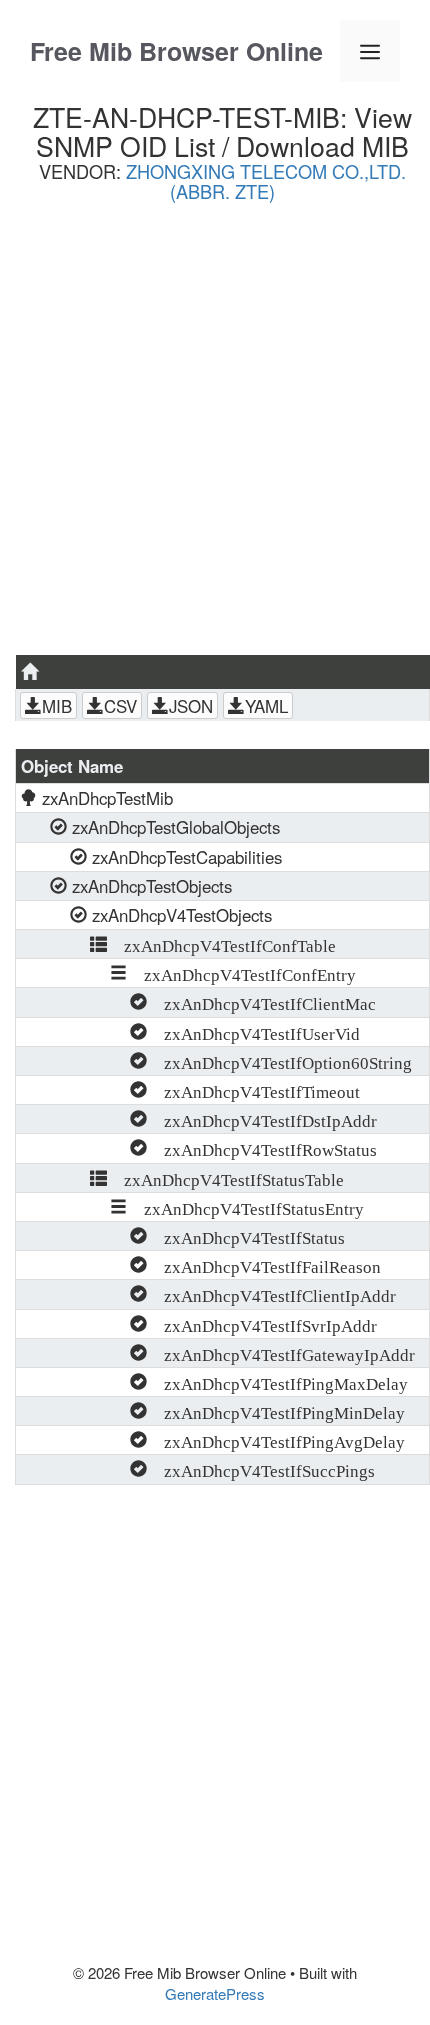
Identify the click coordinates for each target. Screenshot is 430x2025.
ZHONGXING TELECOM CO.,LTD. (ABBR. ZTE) (266, 181)
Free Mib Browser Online (176, 51)
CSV (120, 706)
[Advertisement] (215, 436)
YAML (266, 706)
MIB (57, 706)
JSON (191, 706)
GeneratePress (215, 1993)
